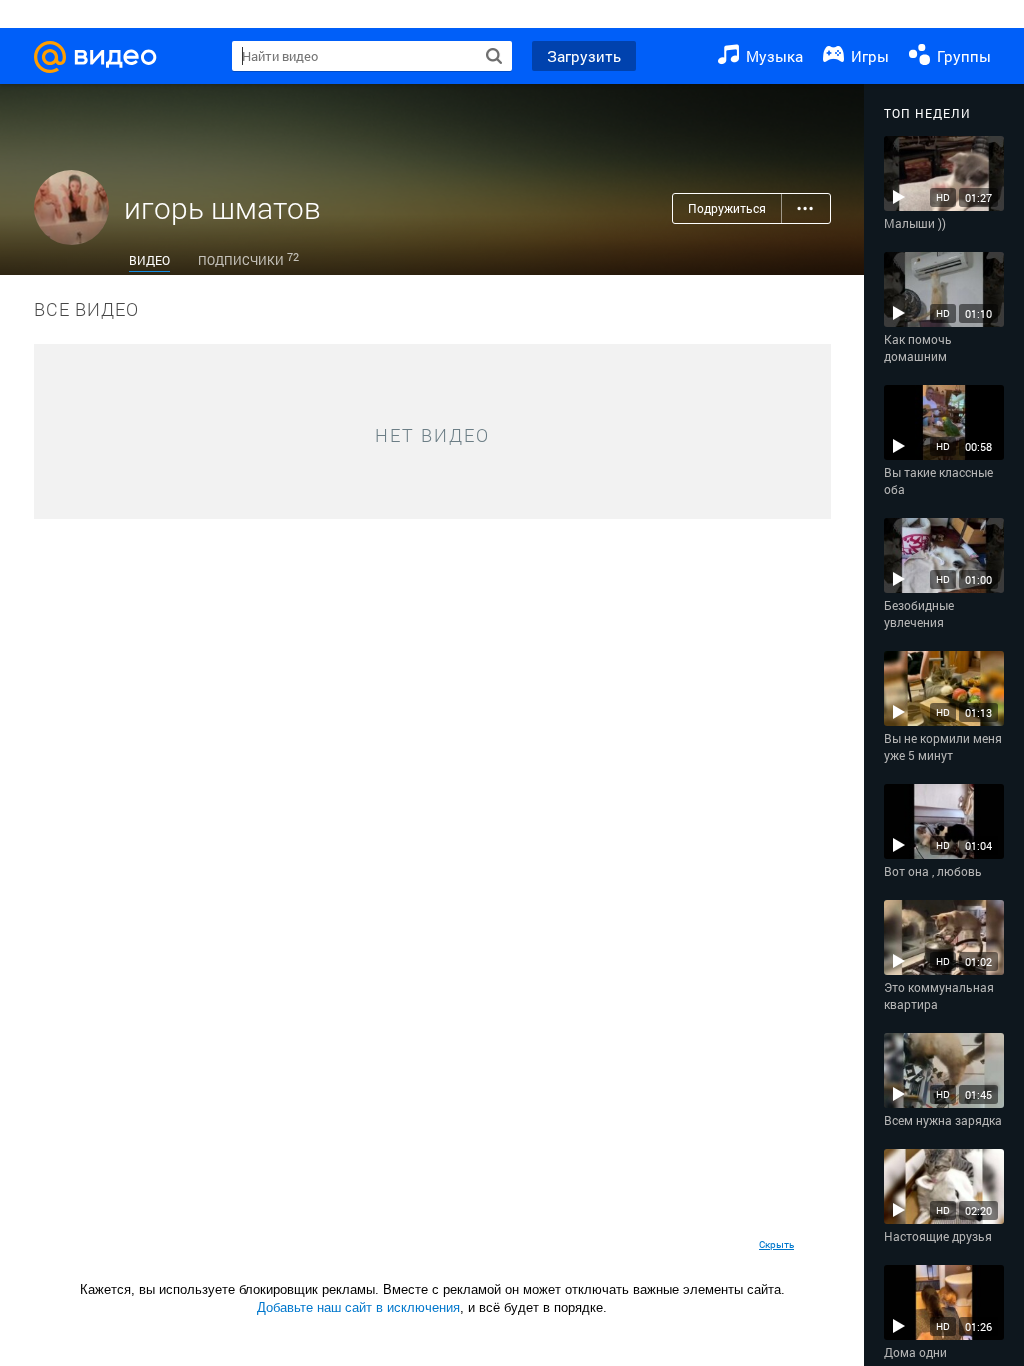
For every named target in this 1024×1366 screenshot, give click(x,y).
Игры (868, 56)
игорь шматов (222, 207)
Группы (962, 56)
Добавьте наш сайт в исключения (358, 1307)
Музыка (772, 56)
